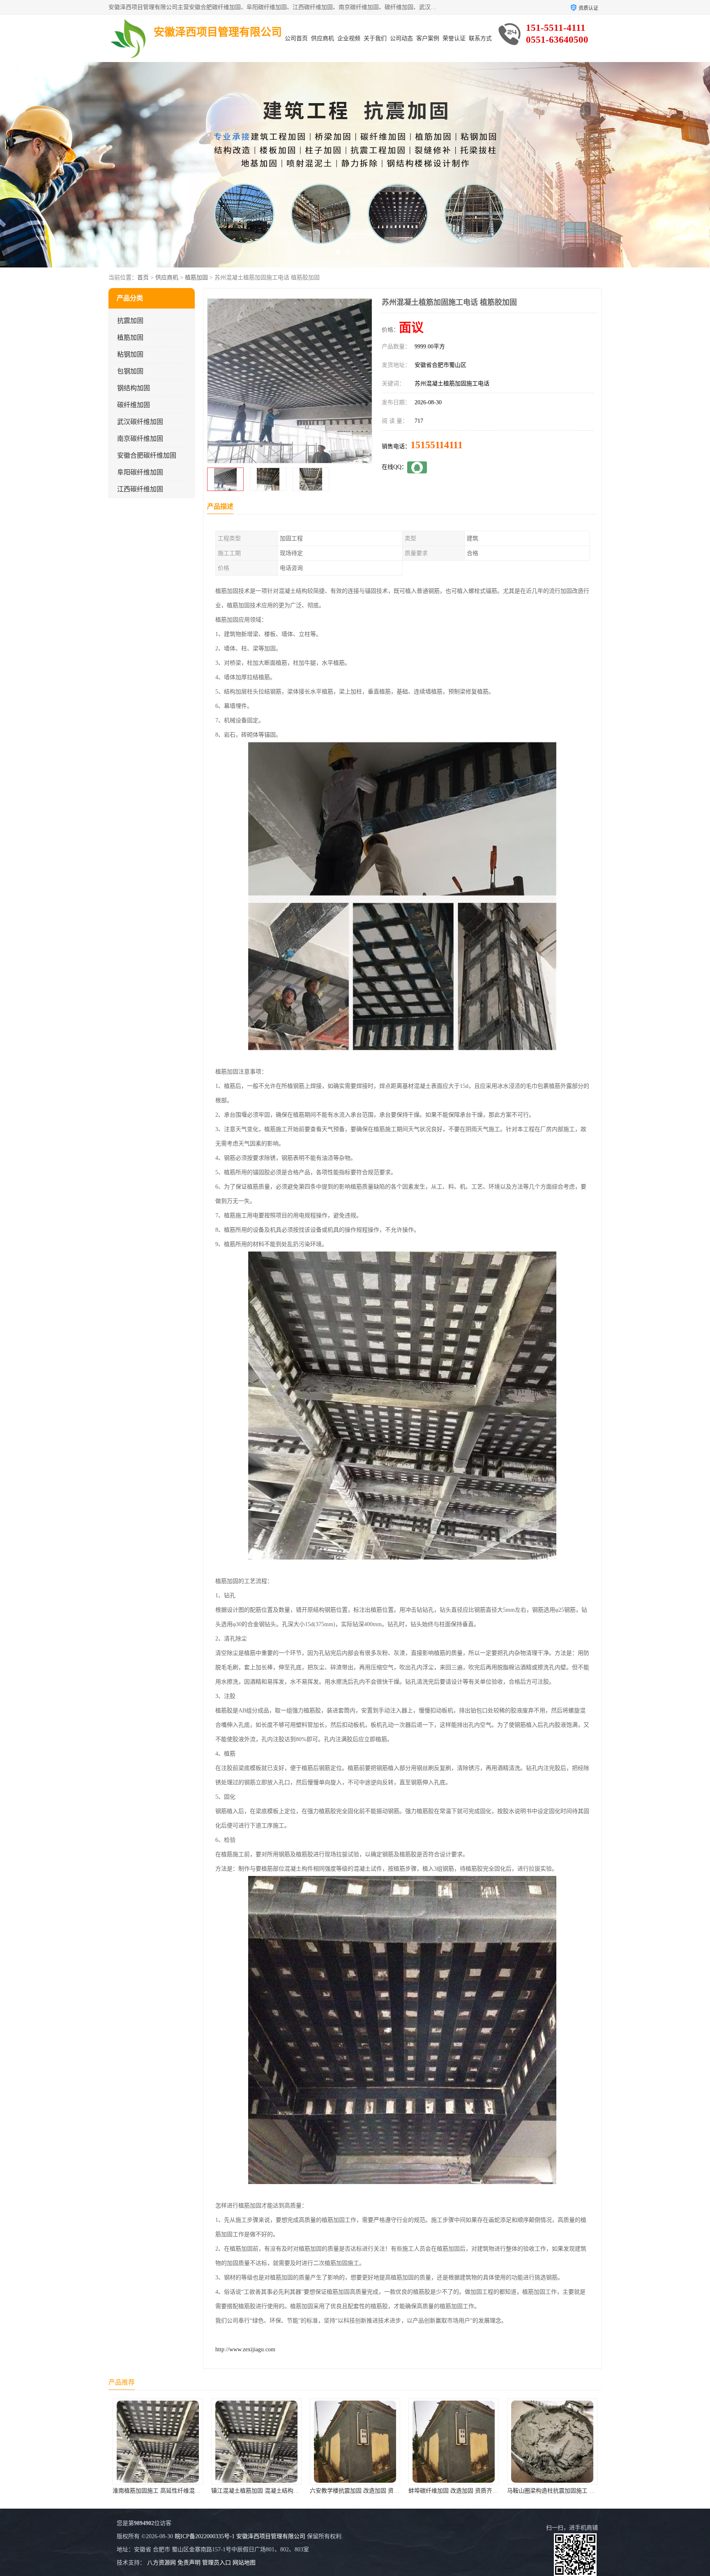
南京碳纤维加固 (140, 439)
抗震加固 (130, 321)
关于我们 (375, 38)
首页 (143, 278)
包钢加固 (130, 371)
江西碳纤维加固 (140, 489)
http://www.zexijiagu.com (245, 2349)
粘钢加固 (130, 354)
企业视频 (349, 38)
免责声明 (189, 2563)
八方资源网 (161, 2563)
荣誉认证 (454, 38)
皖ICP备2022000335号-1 (205, 2536)
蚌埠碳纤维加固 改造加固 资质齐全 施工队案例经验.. (279, 2491)
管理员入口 (217, 2563)
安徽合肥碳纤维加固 (147, 455)
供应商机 (323, 38)
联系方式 (480, 38)
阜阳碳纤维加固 (140, 472)
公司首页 (296, 38)
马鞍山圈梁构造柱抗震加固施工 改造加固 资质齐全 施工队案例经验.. (397, 2491)
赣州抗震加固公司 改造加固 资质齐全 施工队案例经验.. (479, 2491)
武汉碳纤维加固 (140, 422)
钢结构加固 (134, 388)
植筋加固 (196, 278)
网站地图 (244, 2563)
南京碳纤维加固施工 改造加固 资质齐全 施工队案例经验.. (580, 2491)
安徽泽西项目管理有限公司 (271, 2536)
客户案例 (428, 38)
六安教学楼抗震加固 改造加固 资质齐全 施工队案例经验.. (186, 2491)
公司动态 (401, 38)
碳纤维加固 (134, 405)
